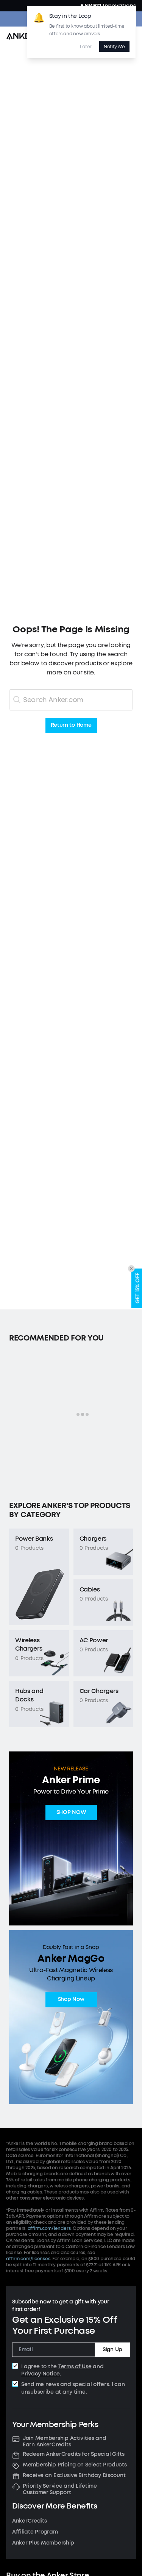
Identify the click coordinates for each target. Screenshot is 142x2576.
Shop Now (71, 2000)
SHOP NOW (71, 1813)
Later (86, 47)
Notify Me (114, 47)
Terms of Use (75, 2367)
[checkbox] (15, 2366)
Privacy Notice (41, 2374)
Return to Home (71, 725)
